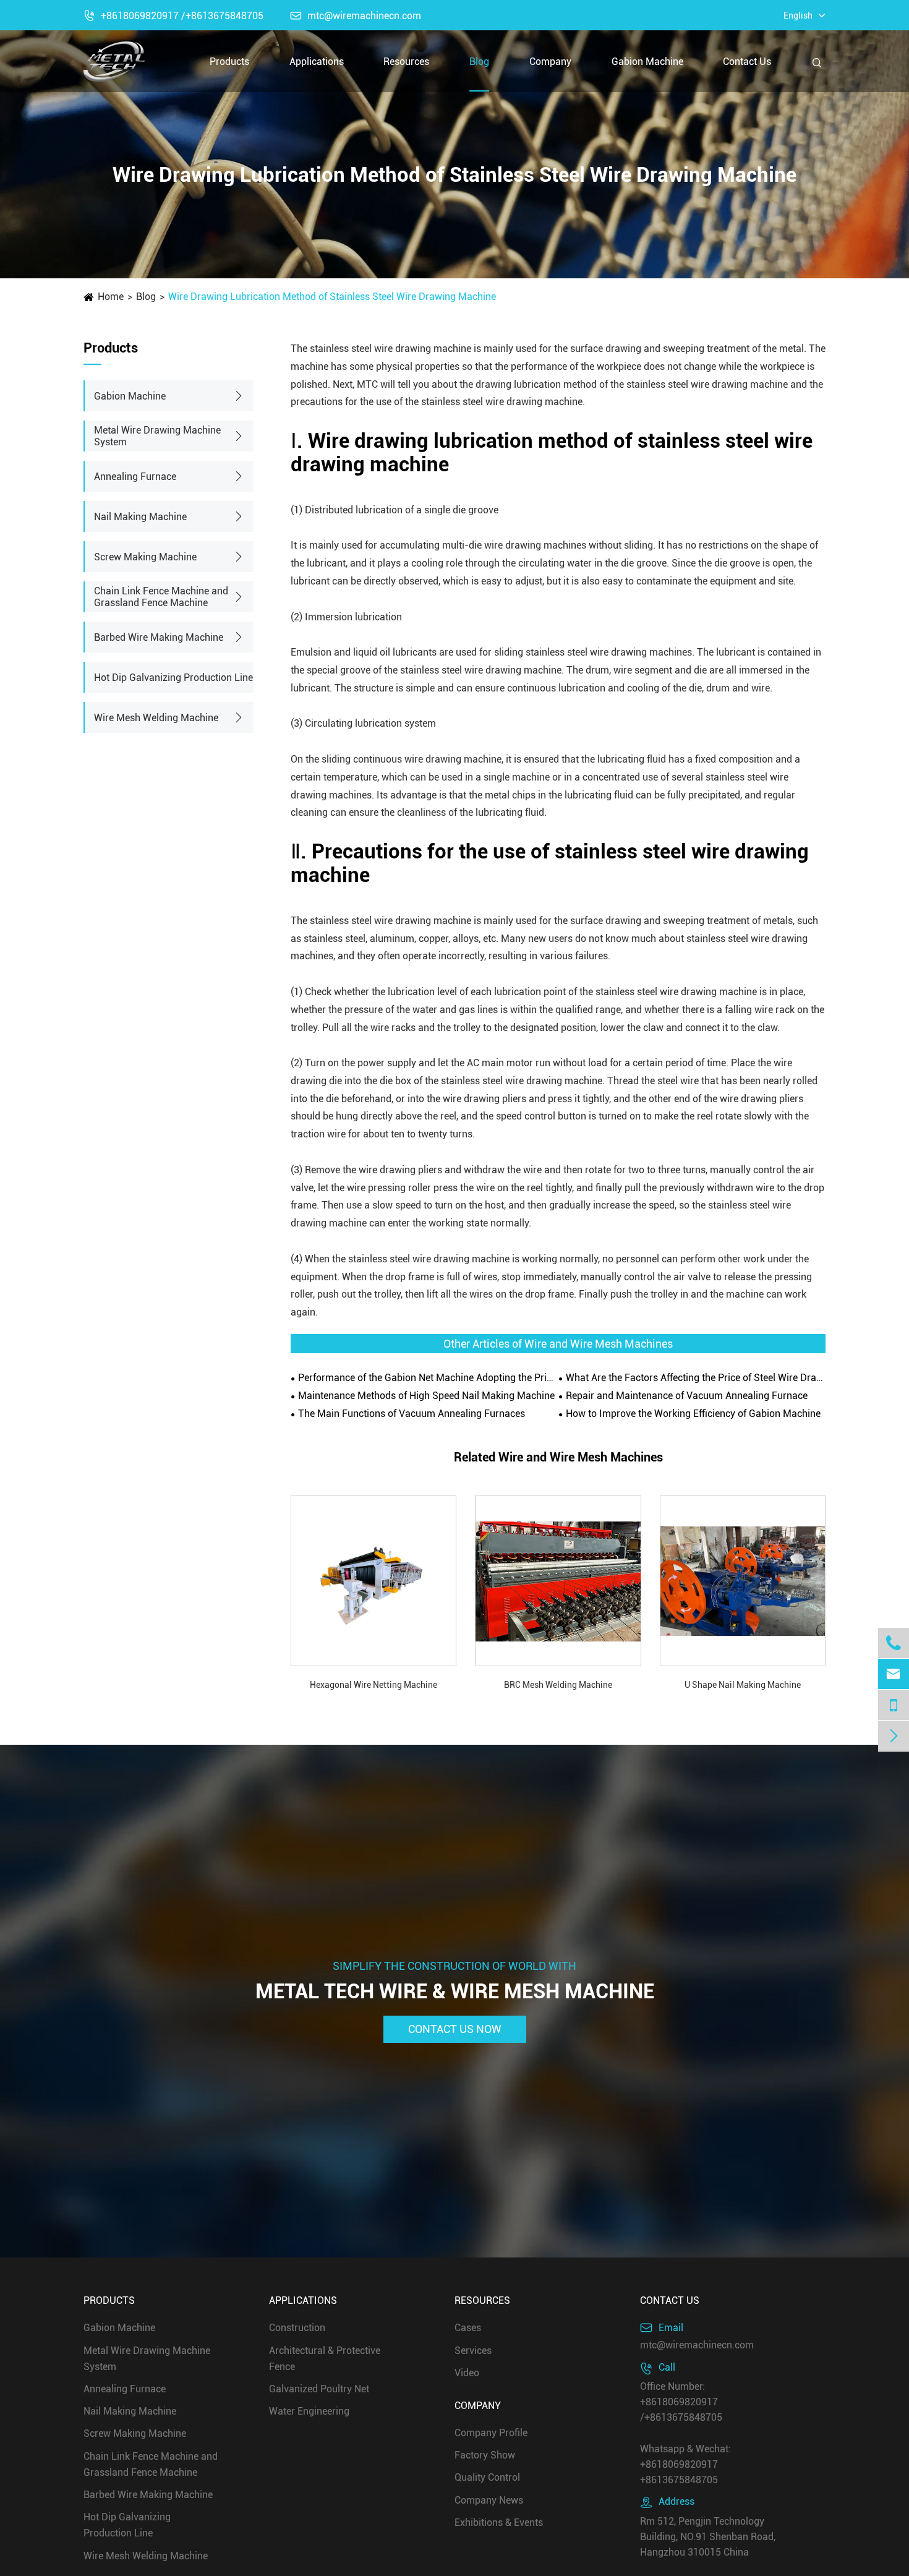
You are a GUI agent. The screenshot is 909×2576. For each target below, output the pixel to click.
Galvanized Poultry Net (319, 2389)
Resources (406, 62)
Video (467, 2373)
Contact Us (747, 62)
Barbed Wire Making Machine (159, 637)
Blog (479, 62)
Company (550, 62)
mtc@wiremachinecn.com (356, 16)
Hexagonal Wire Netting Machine (373, 1685)
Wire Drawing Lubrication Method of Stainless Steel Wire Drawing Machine (332, 297)
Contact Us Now (455, 2030)
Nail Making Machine (140, 517)
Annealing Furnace (135, 477)
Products (229, 62)
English (798, 15)
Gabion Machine (647, 62)
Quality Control (487, 2477)
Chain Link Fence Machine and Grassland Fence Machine (161, 597)
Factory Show (485, 2455)
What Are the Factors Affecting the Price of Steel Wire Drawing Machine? (696, 1378)
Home (111, 297)
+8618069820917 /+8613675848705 (173, 16)
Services (473, 2350)
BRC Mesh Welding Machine (558, 1685)
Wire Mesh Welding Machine (156, 718)
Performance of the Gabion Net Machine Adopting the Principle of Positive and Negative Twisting (428, 1378)
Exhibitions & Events (499, 2523)
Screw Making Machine (145, 557)
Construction (297, 2328)
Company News (489, 2500)
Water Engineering (309, 2411)
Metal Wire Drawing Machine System (157, 436)
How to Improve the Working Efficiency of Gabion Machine (693, 1414)
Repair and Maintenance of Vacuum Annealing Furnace (687, 1396)
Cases (468, 2328)
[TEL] (894, 1705)
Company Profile (491, 2433)
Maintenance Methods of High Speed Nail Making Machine (426, 1396)
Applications (317, 62)
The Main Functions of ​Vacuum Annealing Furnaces (412, 1414)
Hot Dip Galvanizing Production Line (173, 678)
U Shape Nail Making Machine (743, 1685)
